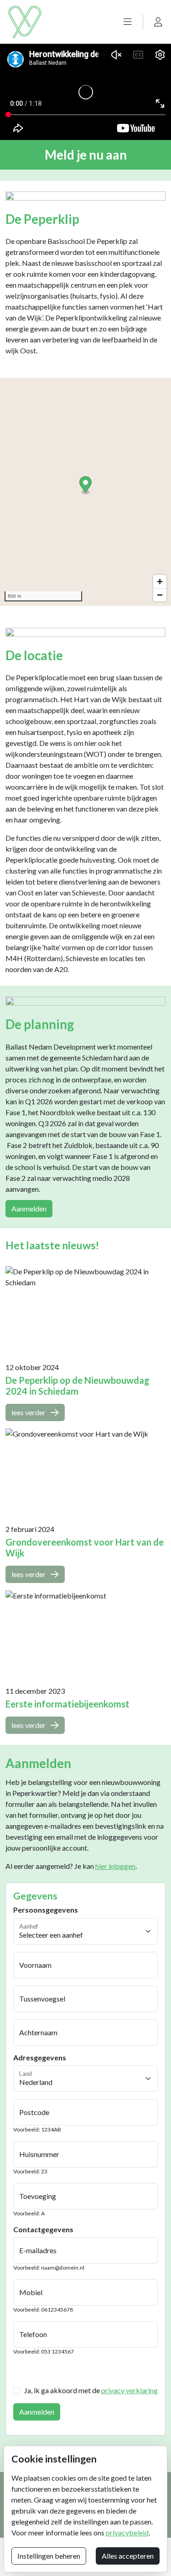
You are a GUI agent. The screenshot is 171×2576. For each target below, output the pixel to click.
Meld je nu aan (86, 155)
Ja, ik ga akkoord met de (91, 2390)
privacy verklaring (130, 2390)
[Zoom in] (160, 582)
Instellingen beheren (49, 2556)
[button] (128, 22)
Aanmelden (29, 1208)
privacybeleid (127, 2532)
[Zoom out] (160, 595)
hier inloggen (115, 1866)
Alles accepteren (128, 2556)
